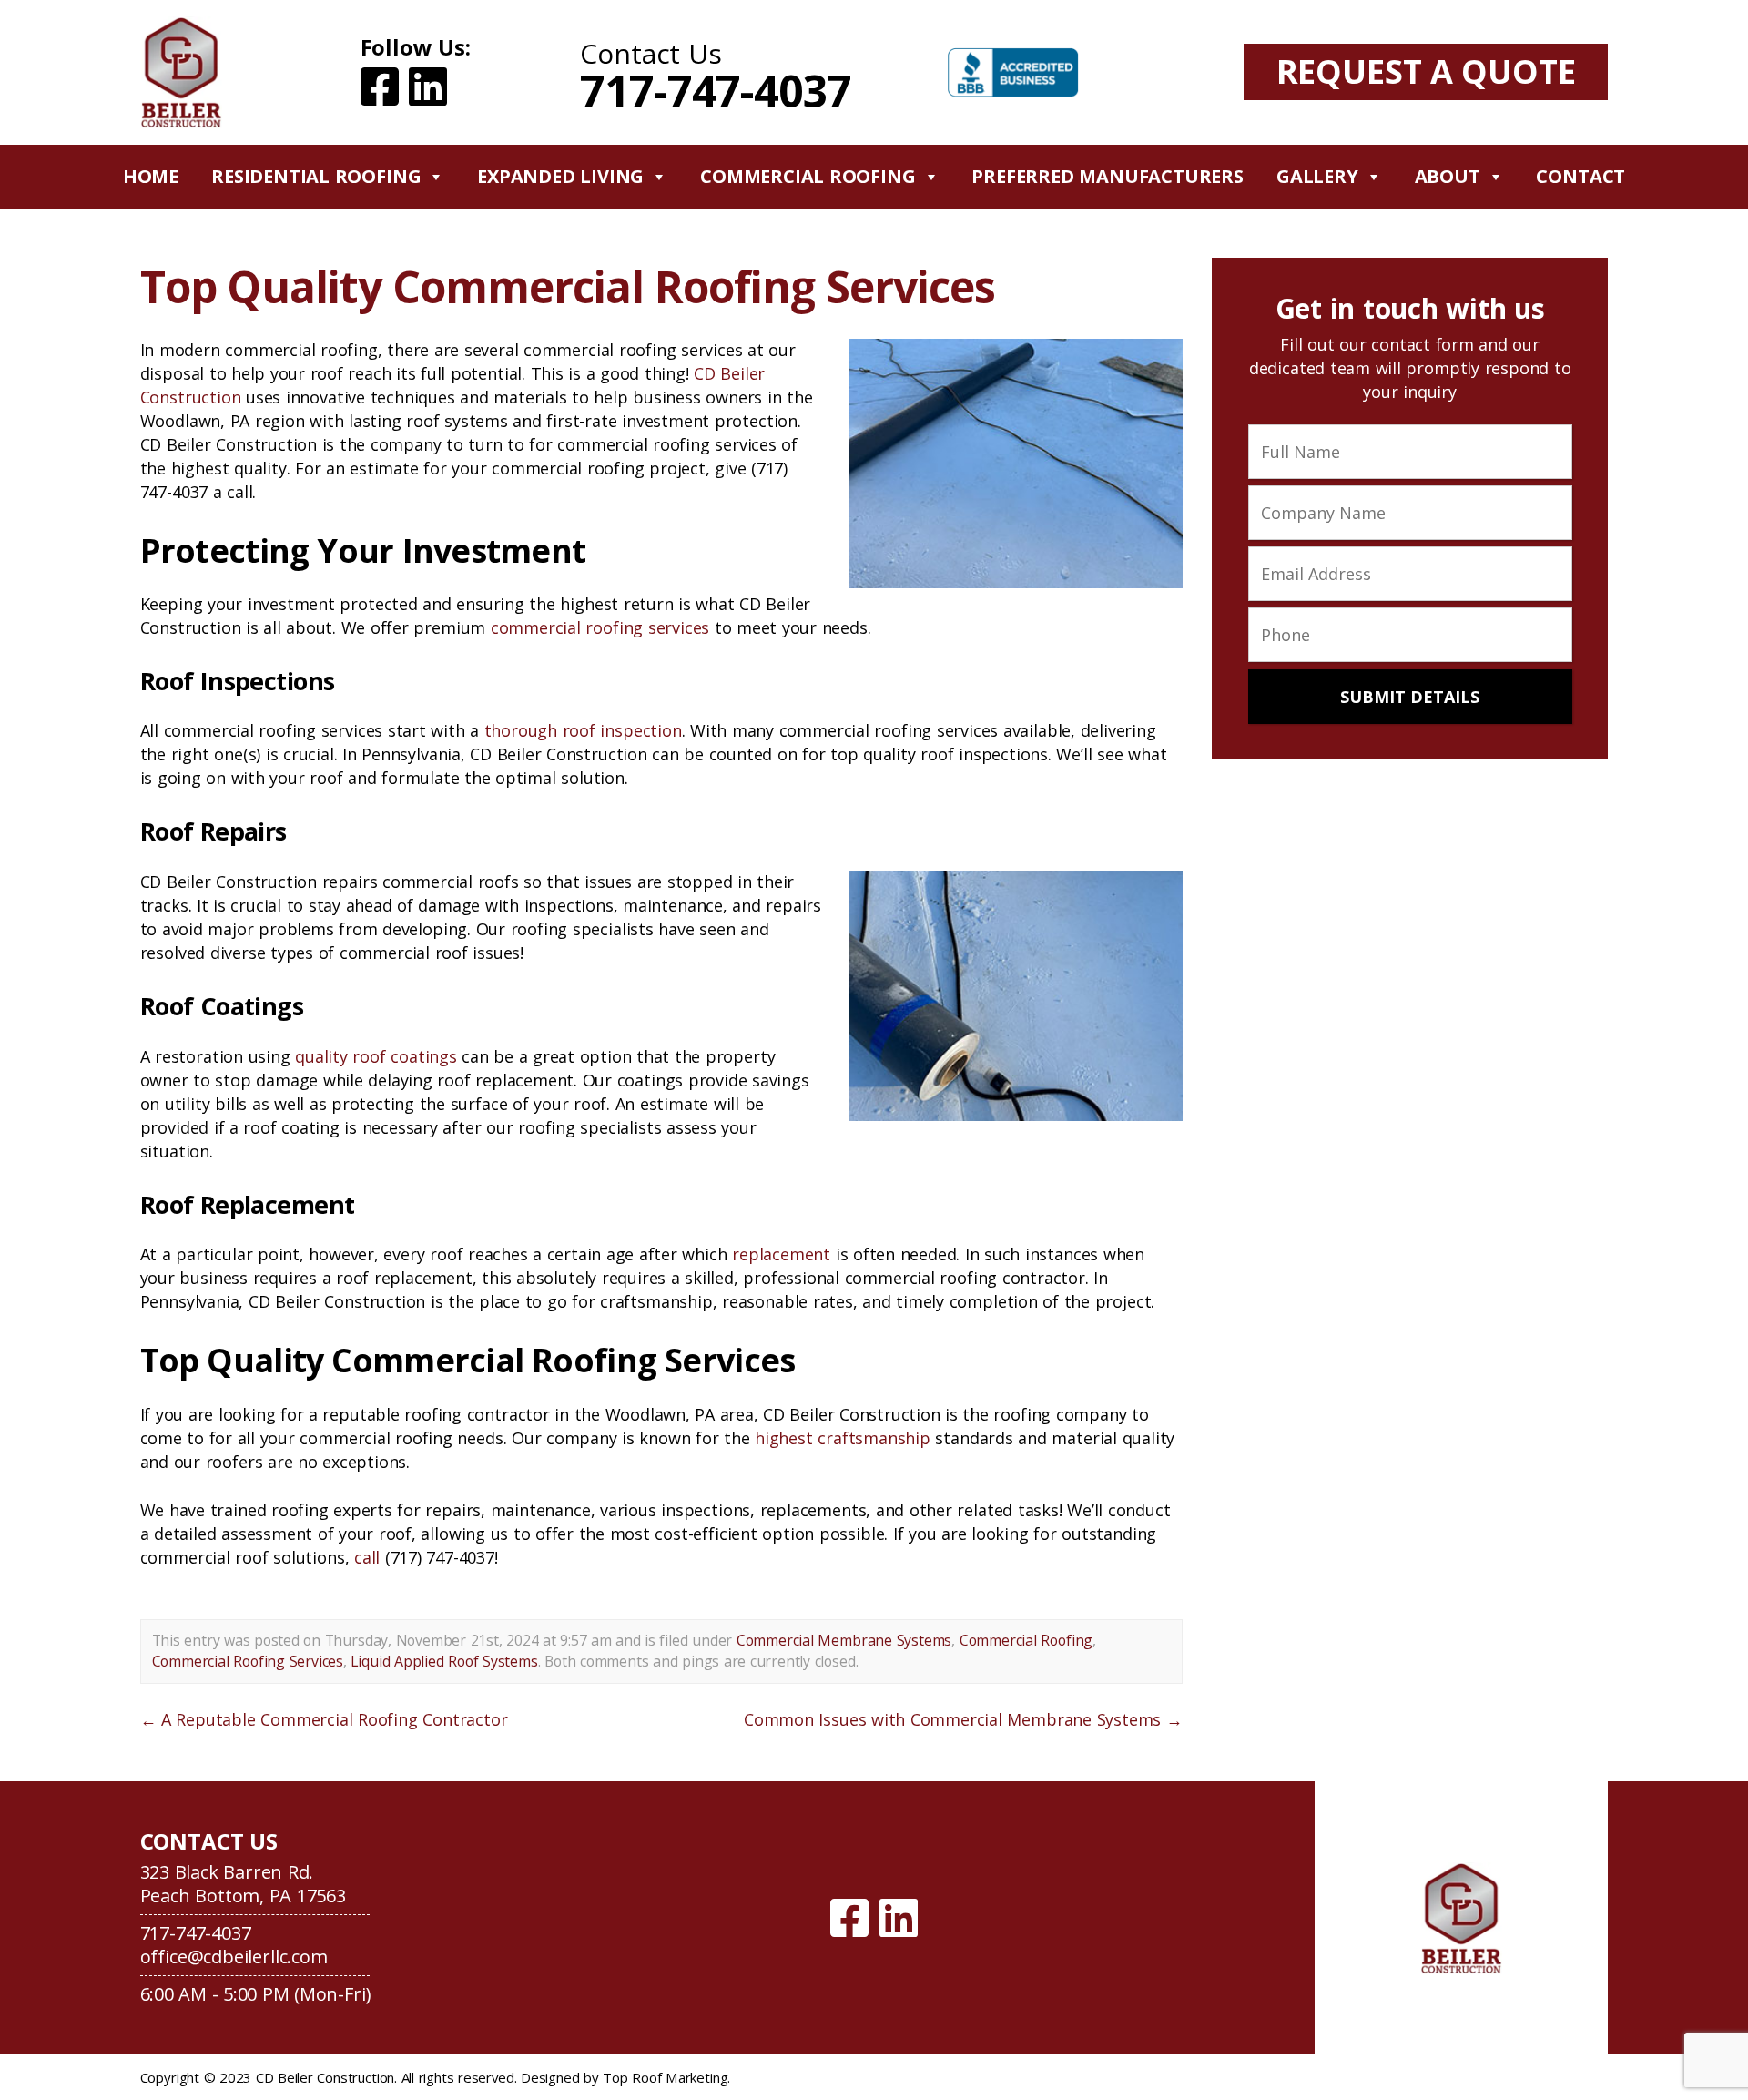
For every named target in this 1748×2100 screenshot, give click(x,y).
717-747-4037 (716, 91)
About (1448, 176)
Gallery (1317, 176)
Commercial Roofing (808, 176)
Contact (1580, 176)
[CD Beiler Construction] (1462, 1918)
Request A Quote (1426, 71)
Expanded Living (560, 176)
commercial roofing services (600, 627)
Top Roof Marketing (665, 2077)
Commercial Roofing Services (248, 1661)
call (367, 1557)
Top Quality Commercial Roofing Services (568, 286)
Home (151, 176)
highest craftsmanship (843, 1438)
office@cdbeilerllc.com (234, 1957)
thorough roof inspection (583, 730)
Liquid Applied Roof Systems (444, 1661)
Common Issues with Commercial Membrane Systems (963, 1719)
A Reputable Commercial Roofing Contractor (324, 1719)
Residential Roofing (316, 176)
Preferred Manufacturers (1108, 176)
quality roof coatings (376, 1056)
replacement (781, 1254)
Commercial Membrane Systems (844, 1640)
